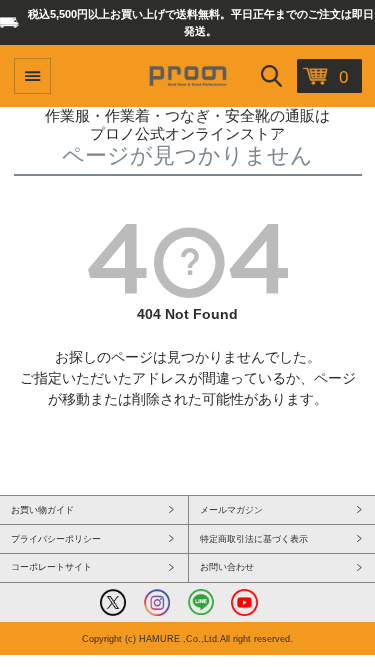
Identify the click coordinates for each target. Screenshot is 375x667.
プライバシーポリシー (56, 539)
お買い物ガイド (42, 510)
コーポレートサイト (51, 567)
